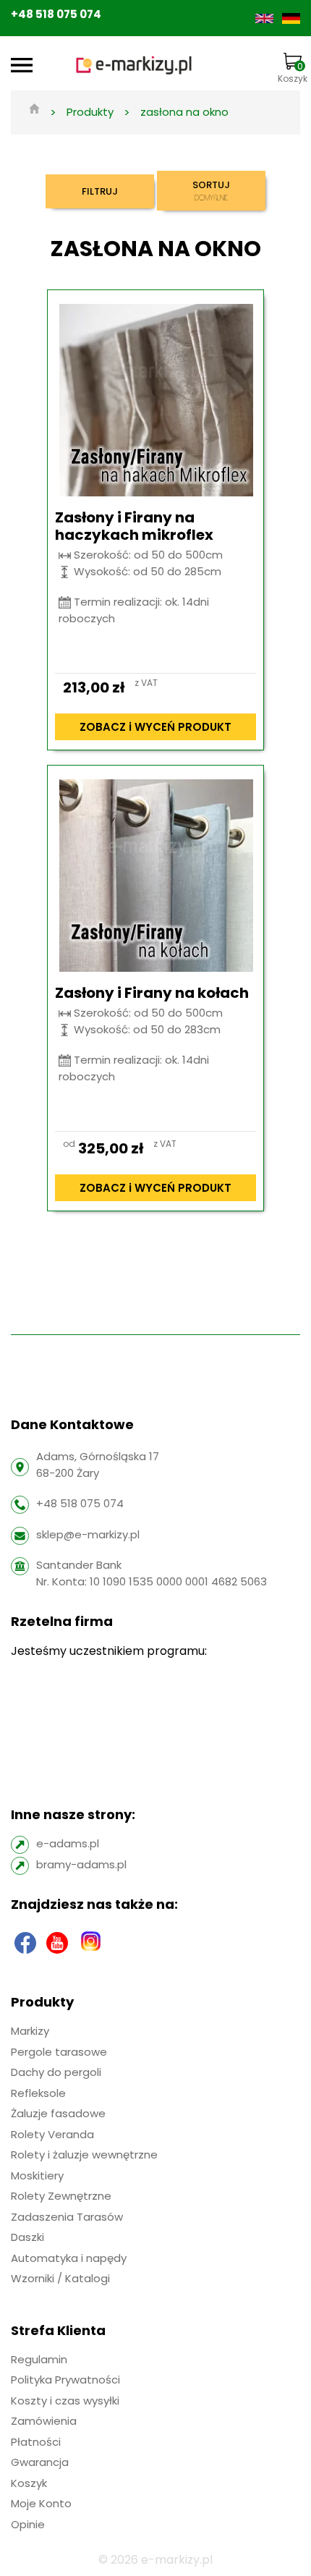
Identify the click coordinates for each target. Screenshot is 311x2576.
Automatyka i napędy (69, 2258)
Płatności (36, 2442)
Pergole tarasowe (59, 2052)
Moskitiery (37, 2175)
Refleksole (38, 2093)
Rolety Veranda (52, 2134)
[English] (266, 18)
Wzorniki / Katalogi (60, 2278)
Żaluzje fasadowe (58, 2113)
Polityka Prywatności (65, 2380)
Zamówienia (44, 2421)
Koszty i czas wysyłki (65, 2401)
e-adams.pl (68, 1843)
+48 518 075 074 (56, 14)
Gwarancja (40, 2462)
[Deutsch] (291, 18)
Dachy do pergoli (56, 2072)
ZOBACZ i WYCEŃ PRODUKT (155, 727)
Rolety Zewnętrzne (61, 2196)
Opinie (28, 2524)
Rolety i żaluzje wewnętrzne (84, 2155)
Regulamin (39, 2359)
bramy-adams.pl (81, 1864)
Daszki (27, 2237)
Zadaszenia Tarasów (67, 2217)
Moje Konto (41, 2503)
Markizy (30, 2031)
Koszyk (293, 72)
